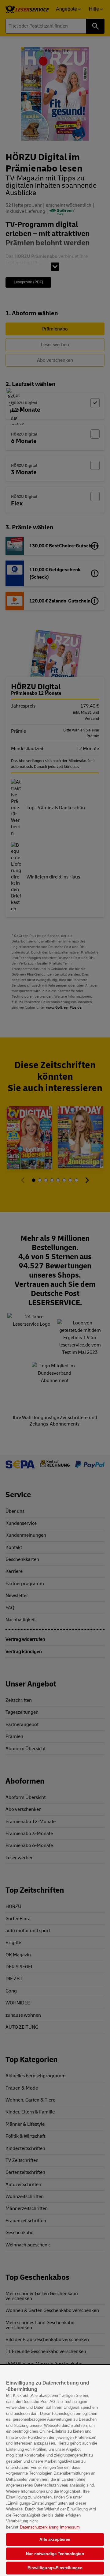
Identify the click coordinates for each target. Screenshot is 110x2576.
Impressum (70, 2527)
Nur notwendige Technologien (55, 2554)
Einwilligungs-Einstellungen (55, 2568)
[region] (55, 2471)
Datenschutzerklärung (39, 2527)
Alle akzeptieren (55, 2539)
